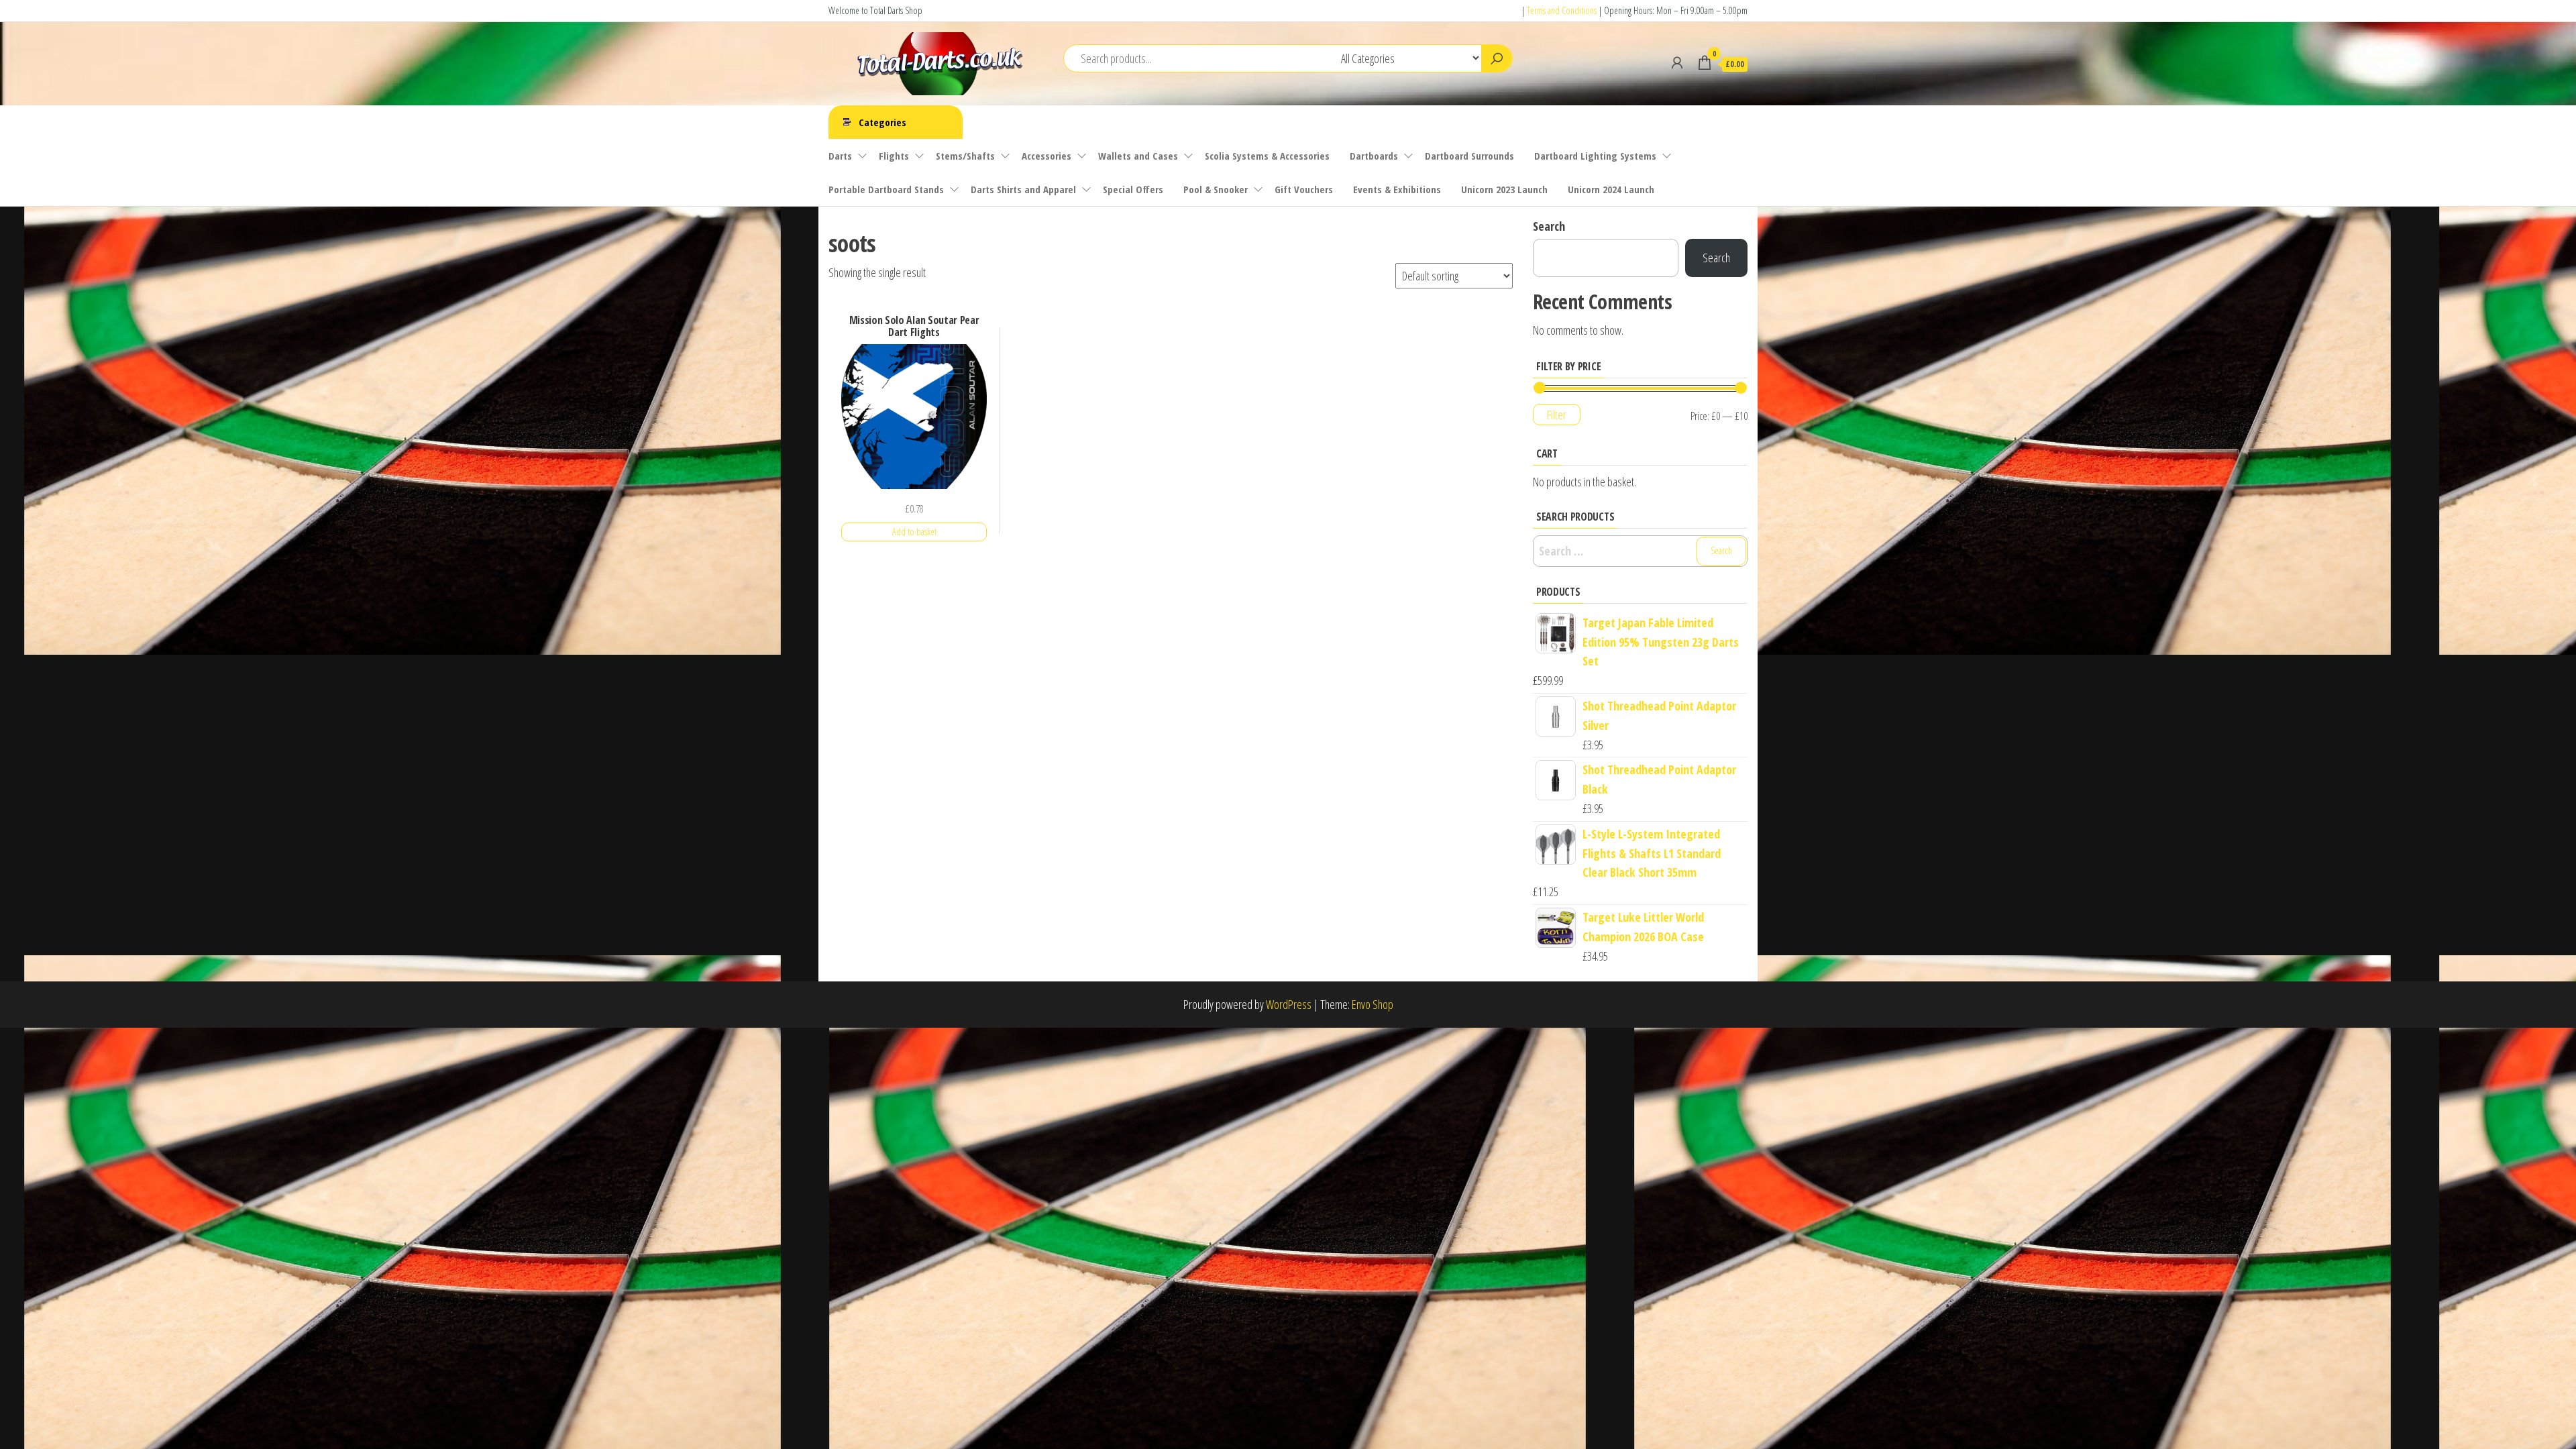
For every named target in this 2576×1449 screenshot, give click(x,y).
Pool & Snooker (1216, 189)
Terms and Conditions (1562, 10)
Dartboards (1374, 156)
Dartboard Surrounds (1469, 156)
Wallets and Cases (1138, 156)
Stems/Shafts (965, 156)
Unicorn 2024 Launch (1611, 189)
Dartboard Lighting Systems (1595, 156)
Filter (1557, 415)
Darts (840, 156)
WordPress (1289, 1004)
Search (1549, 226)
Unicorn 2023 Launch (1504, 189)
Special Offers (1133, 189)
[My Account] (1677, 62)
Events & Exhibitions (1397, 189)
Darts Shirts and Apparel (1023, 189)
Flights (894, 156)
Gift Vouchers (1304, 189)
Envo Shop (1373, 1004)
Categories (882, 122)
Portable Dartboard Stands (886, 189)
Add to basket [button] (914, 532)
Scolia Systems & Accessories (1267, 156)
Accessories (1046, 156)
